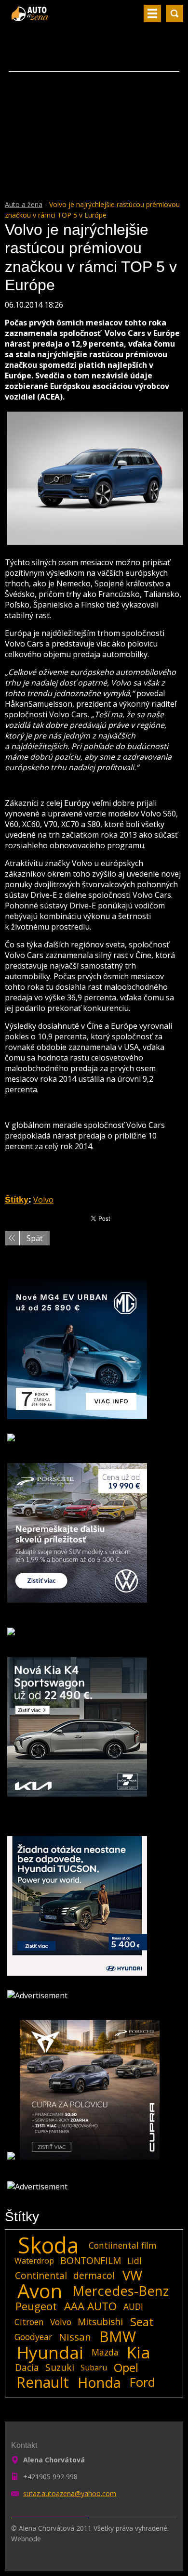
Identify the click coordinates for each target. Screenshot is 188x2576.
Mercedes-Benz (121, 2291)
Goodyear (33, 2337)
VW (132, 2276)
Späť (35, 1238)
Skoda (48, 2245)
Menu (152, 13)
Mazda (105, 2352)
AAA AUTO (90, 2306)
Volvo (43, 1200)
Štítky (17, 1200)
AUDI (133, 2306)
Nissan (75, 2337)
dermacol (94, 2275)
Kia (139, 2352)
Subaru (94, 2368)
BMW (118, 2337)
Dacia (27, 2367)
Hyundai (50, 2352)
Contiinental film (123, 2245)
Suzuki (60, 2367)
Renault (43, 2382)
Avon (40, 2291)
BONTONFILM (91, 2260)
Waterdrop (34, 2261)
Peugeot (36, 2306)
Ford (142, 2382)
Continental (41, 2275)
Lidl (134, 2261)
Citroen (29, 2322)
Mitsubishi (100, 2322)
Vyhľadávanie (175, 13)
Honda (99, 2382)
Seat (142, 2322)
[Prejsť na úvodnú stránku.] (31, 17)
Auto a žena (24, 204)
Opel (126, 2368)
